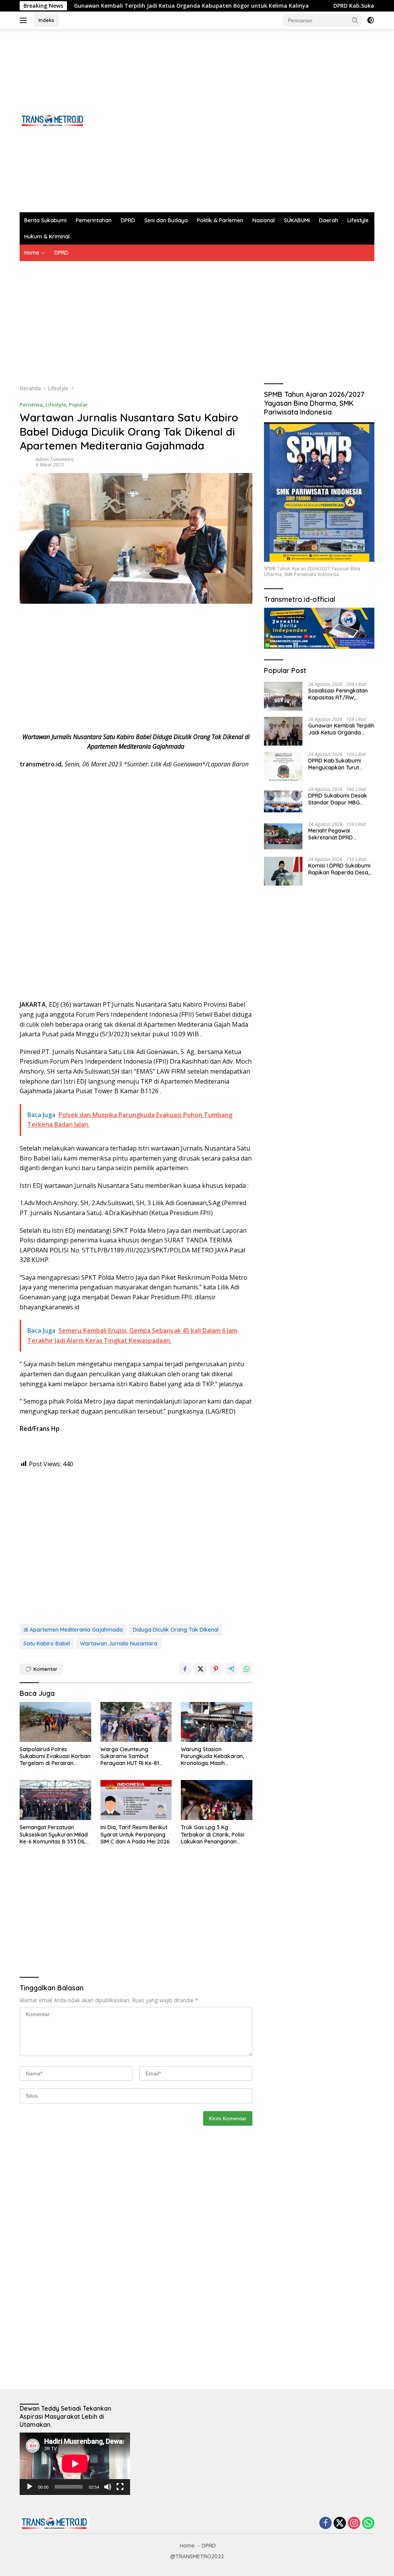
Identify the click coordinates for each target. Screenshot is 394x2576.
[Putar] (30, 2487)
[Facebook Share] (185, 1669)
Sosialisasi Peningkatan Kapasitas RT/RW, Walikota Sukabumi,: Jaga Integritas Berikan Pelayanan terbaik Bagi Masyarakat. (338, 694)
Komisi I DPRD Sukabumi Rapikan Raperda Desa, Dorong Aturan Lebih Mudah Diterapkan (339, 869)
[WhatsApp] (368, 2524)
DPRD (128, 220)
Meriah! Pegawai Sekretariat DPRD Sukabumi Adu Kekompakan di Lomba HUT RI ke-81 (338, 834)
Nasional (264, 220)
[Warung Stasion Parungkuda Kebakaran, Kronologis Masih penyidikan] (217, 1722)
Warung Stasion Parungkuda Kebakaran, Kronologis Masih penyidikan (212, 1756)
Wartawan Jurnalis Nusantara (119, 1644)
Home (32, 253)
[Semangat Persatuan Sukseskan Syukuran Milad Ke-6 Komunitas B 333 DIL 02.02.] (55, 1800)
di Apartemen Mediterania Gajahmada (73, 1630)
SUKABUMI (297, 220)
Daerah (329, 220)
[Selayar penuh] (120, 2487)
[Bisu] (108, 2487)
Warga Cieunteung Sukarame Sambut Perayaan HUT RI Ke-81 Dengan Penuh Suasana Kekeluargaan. (131, 1756)
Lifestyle (358, 220)
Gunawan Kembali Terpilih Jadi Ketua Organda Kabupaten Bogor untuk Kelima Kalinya (126, 6)
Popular (78, 405)
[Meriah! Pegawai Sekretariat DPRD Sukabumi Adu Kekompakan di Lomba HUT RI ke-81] (283, 836)
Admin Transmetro (55, 459)
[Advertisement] (234, 121)
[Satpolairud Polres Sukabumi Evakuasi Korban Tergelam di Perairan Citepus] (55, 1722)
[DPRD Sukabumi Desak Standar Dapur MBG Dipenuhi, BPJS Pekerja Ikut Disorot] (283, 801)
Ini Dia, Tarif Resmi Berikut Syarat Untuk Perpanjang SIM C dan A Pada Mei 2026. (136, 1834)
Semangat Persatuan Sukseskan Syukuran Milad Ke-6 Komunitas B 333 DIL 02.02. (54, 1834)
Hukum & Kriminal (47, 236)
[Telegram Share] (231, 1669)
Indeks (46, 20)
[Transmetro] (52, 120)
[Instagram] (354, 2524)
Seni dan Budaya (166, 220)
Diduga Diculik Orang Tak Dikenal (176, 1630)
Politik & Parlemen (220, 220)
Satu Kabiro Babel (47, 1644)
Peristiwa (31, 405)
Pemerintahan (94, 220)
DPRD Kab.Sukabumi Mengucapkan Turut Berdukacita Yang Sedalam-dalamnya (335, 764)
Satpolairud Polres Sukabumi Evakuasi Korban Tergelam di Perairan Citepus (55, 1756)
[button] (355, 20)
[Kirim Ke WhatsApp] (247, 1669)
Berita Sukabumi (45, 220)
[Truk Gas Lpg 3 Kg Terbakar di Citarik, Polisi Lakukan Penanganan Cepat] (217, 1800)
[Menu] (25, 20)
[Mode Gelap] (371, 20)
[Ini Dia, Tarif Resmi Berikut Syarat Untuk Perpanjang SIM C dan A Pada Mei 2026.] (136, 1800)
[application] (75, 2464)
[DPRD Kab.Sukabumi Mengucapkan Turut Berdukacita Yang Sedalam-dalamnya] (283, 766)
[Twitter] (340, 2524)
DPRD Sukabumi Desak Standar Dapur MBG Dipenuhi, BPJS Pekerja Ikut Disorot (338, 799)
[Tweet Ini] (200, 1669)
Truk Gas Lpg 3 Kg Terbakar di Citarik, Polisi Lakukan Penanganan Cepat (213, 1834)
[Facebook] (326, 2524)
